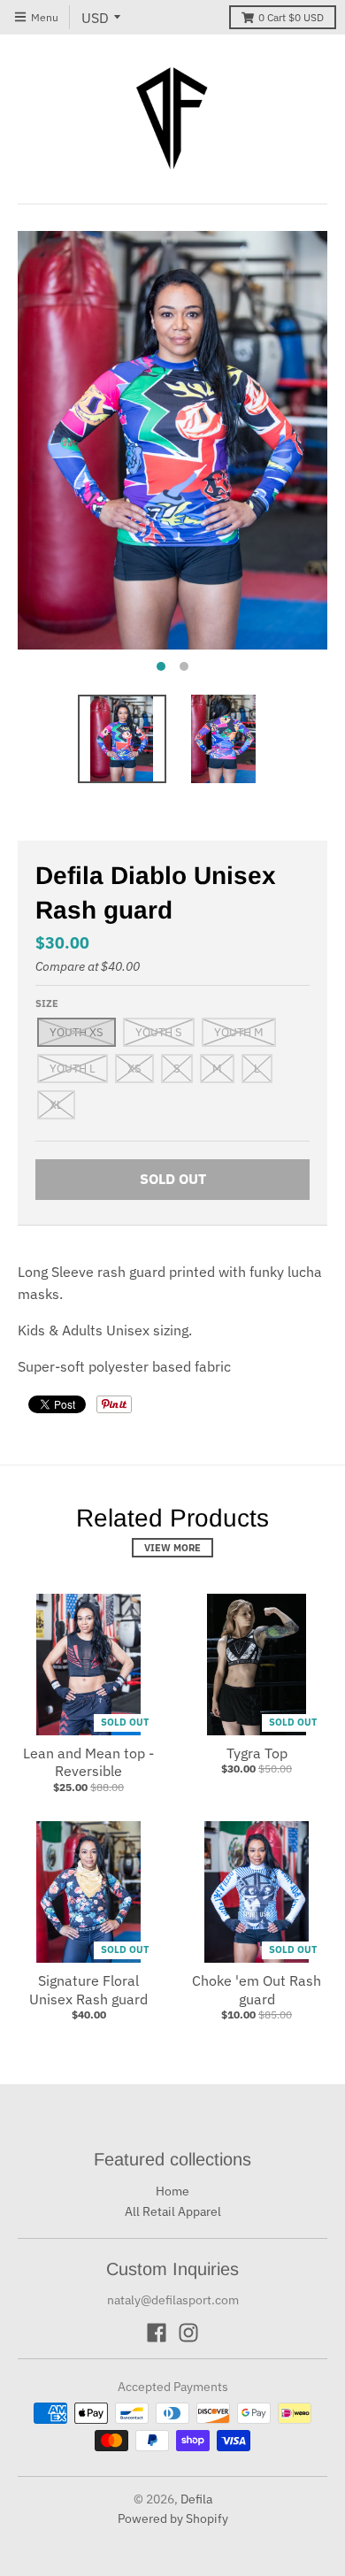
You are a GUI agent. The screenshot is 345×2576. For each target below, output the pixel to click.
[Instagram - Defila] (188, 2333)
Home (172, 2191)
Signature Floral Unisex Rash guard (88, 1990)
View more (172, 1548)
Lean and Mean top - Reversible (88, 1762)
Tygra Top (257, 1753)
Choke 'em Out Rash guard (257, 1990)
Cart (291, 17)
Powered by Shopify (173, 2518)
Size (47, 1003)
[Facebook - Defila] (157, 2333)
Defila (196, 2499)
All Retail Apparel (173, 2211)
